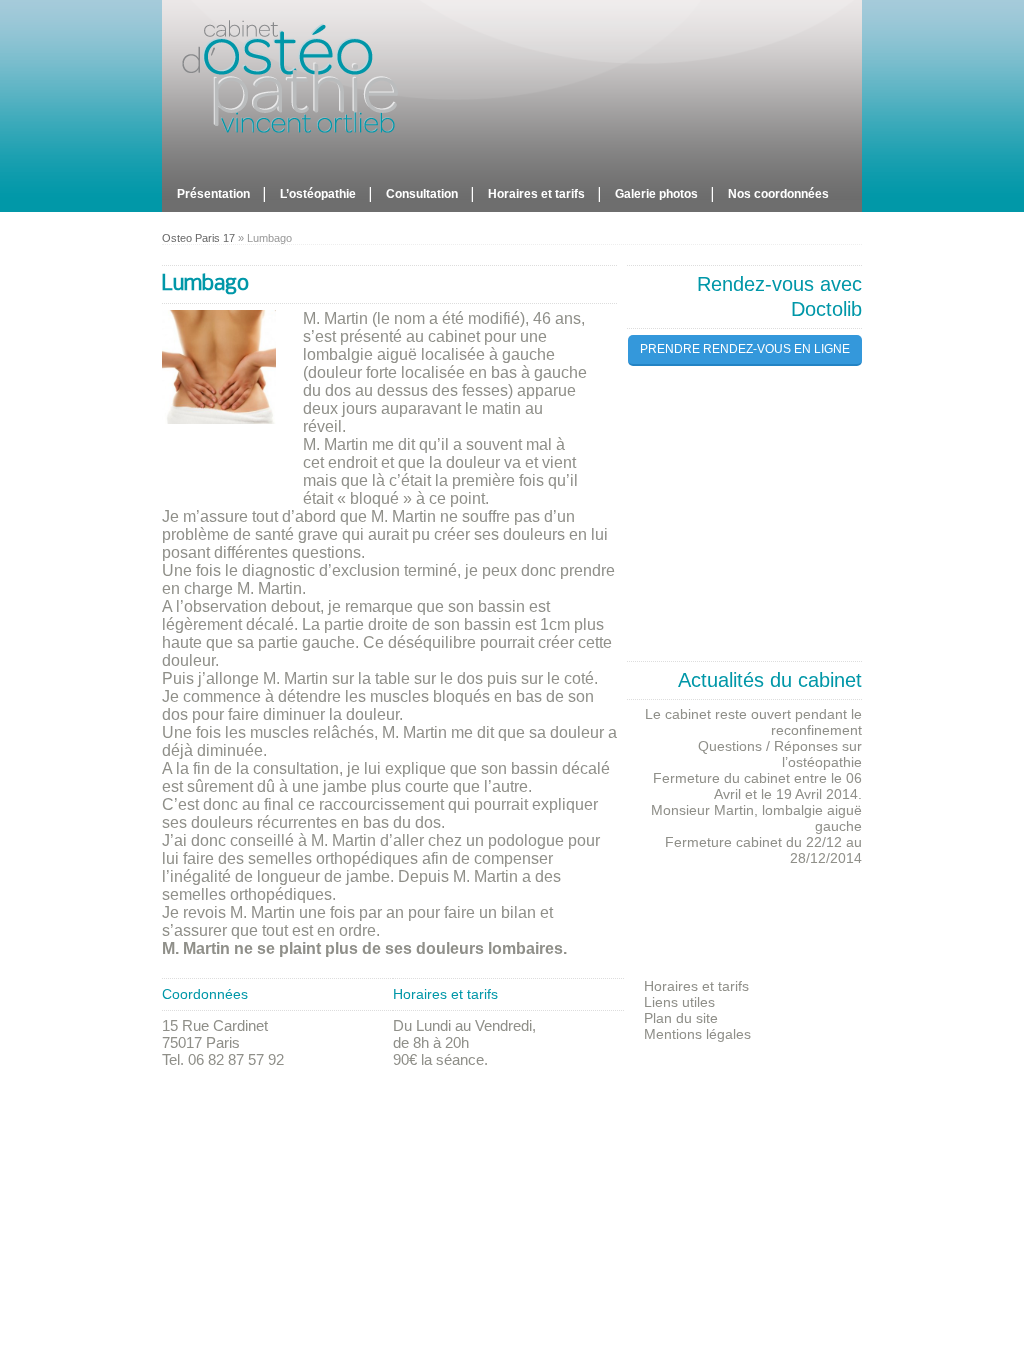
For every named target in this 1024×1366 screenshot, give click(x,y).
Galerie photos (656, 194)
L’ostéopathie (318, 194)
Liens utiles (679, 1002)
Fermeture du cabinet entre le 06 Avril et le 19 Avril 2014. (757, 786)
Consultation (422, 194)
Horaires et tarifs (536, 194)
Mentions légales (697, 1034)
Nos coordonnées (778, 194)
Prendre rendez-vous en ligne (745, 349)
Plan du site (681, 1018)
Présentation (213, 194)
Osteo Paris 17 (198, 238)
